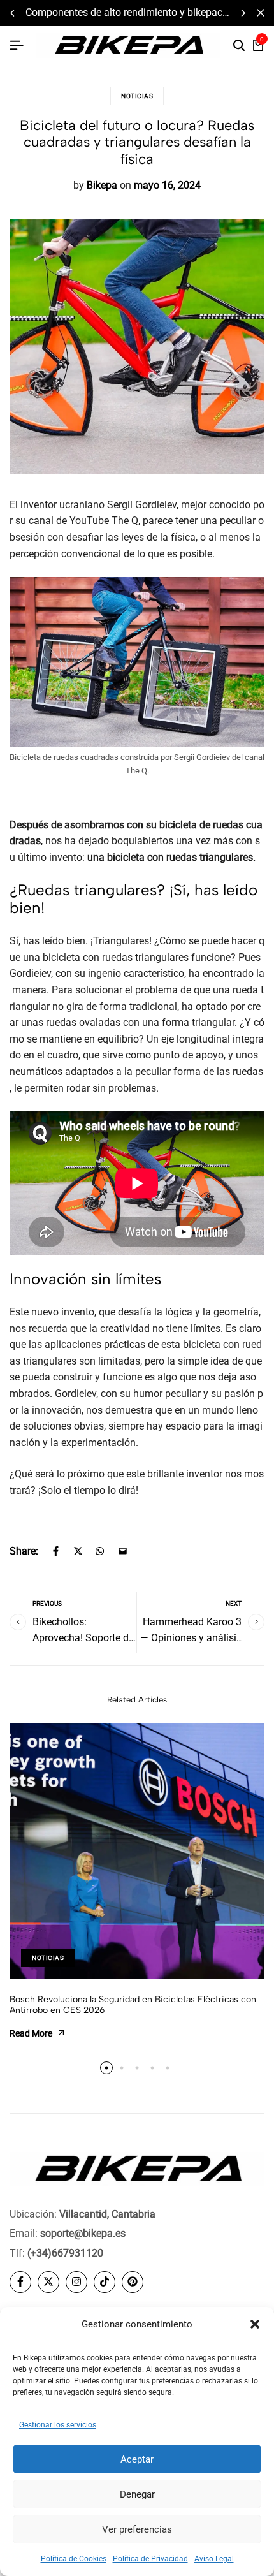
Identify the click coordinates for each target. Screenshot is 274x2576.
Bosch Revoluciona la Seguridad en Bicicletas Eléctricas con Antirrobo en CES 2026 (133, 2005)
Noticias (137, 96)
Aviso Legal (214, 2559)
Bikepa (102, 185)
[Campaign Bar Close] (261, 13)
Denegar (137, 2494)
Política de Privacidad (150, 2559)
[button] (255, 2324)
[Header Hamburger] (17, 46)
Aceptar (137, 2459)
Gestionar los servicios (58, 2425)
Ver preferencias (137, 2529)
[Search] (239, 46)
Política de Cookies (74, 2559)
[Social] (20, 2282)
